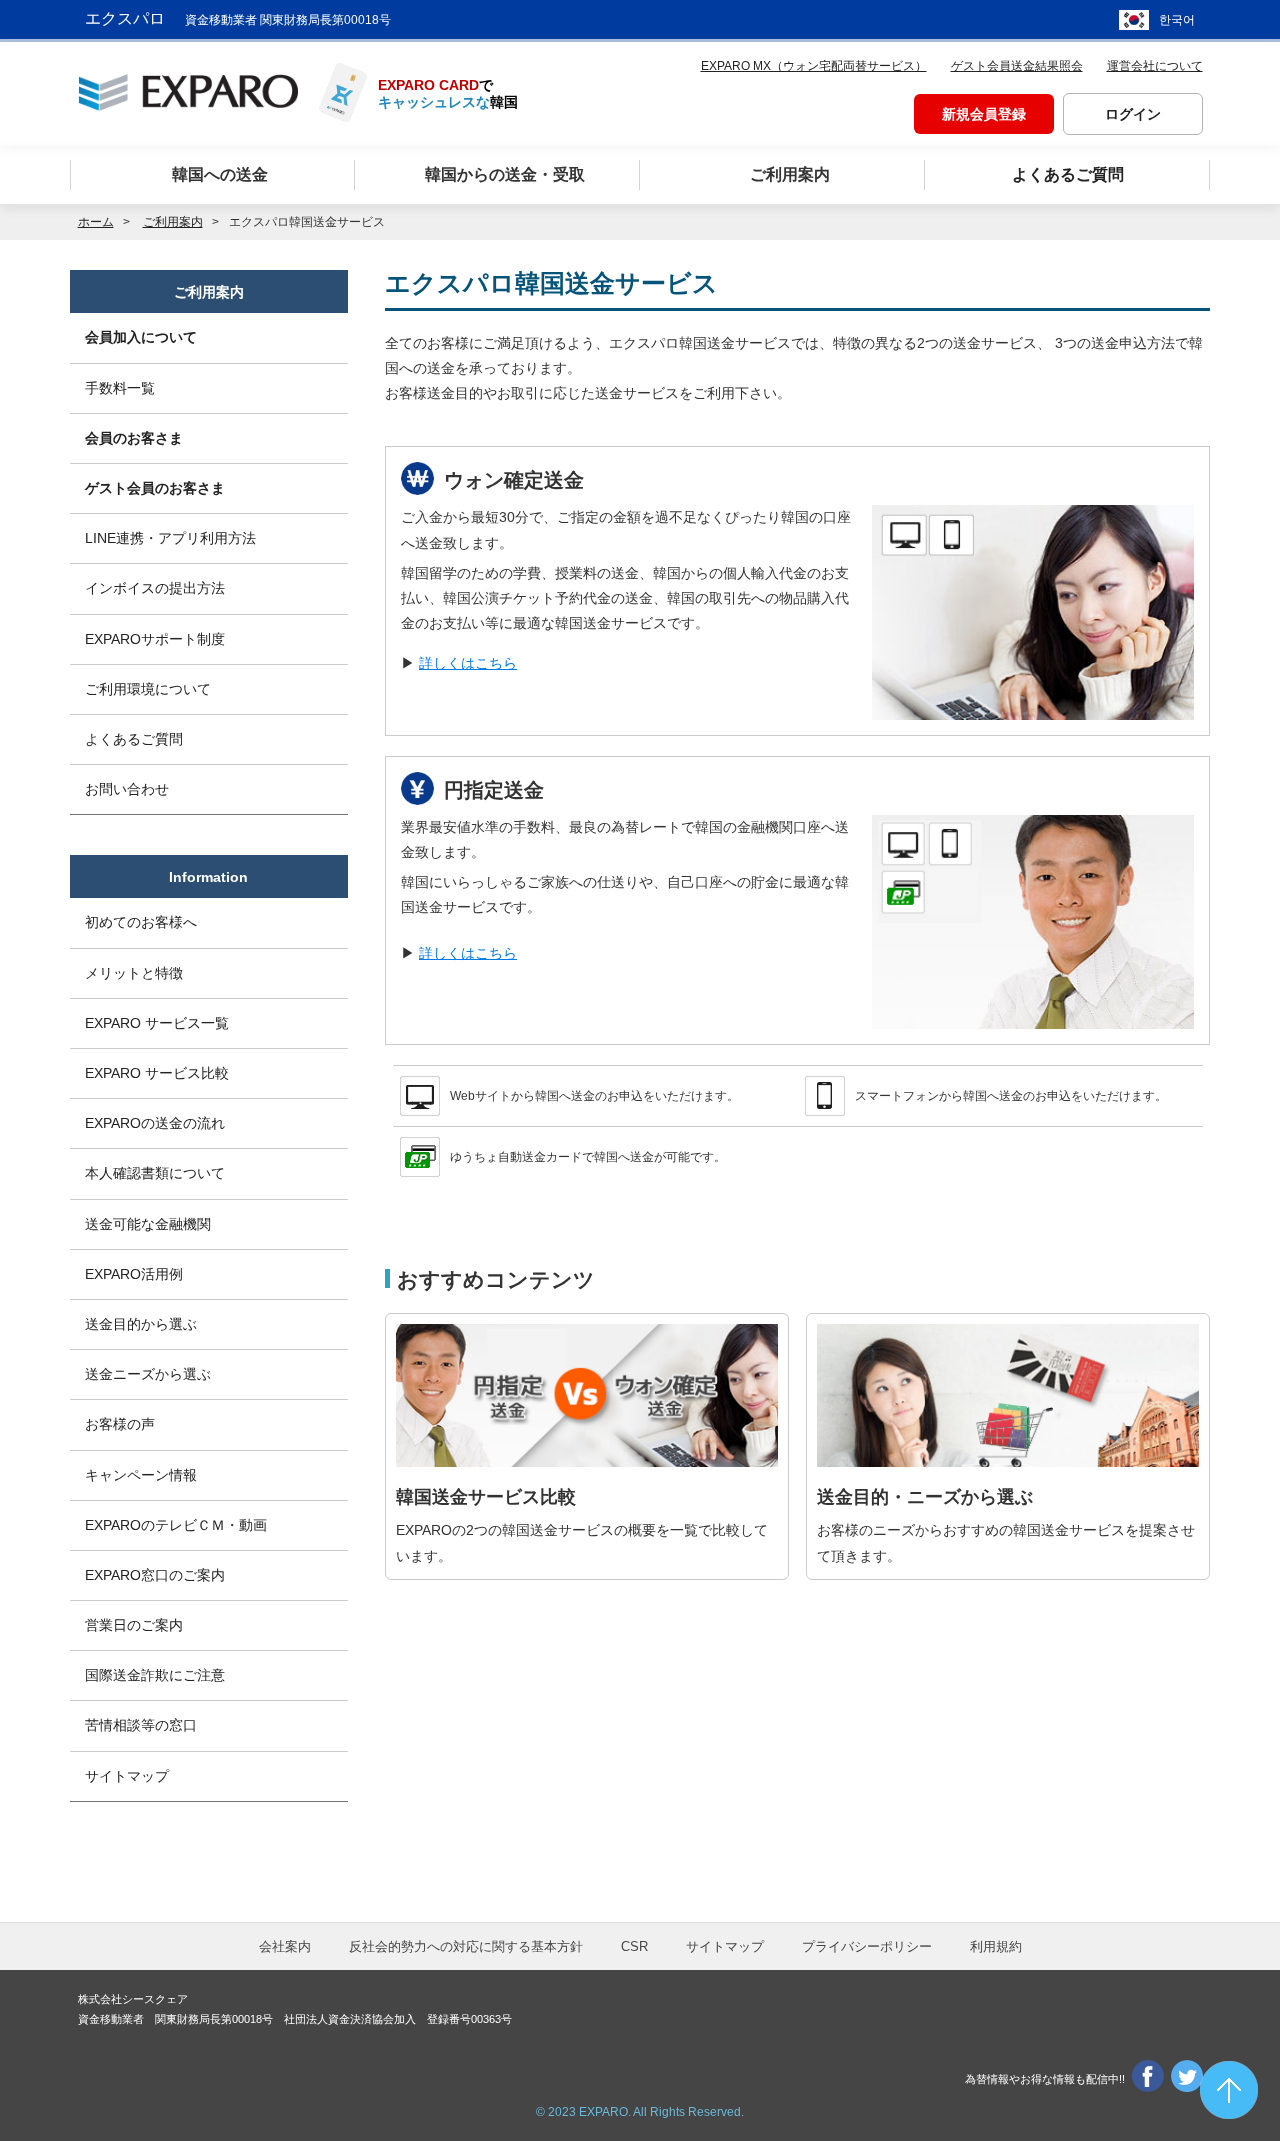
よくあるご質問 (134, 739)
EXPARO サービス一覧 (157, 1023)
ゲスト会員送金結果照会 (1017, 66)
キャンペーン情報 (141, 1475)
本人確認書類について (155, 1173)
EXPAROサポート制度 (155, 639)
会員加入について (141, 337)
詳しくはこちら (468, 663)
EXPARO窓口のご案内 (155, 1575)
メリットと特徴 (134, 973)
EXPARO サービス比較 (157, 1073)
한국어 (1177, 20)
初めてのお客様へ (141, 922)
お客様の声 (120, 1424)
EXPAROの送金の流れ (155, 1123)
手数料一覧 (120, 388)
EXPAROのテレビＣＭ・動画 (176, 1525)
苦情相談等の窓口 (141, 1725)
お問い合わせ (127, 789)
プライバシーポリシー (867, 1946)
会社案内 (285, 1946)
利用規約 (996, 1946)
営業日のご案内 (134, 1625)
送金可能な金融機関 (148, 1224)
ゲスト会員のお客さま (155, 488)
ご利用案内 (209, 292)
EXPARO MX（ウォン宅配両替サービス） (814, 66)
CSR (634, 1946)
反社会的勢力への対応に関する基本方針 (466, 1946)
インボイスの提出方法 (155, 588)
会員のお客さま (134, 438)
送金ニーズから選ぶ (148, 1374)
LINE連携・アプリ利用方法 (170, 538)
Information (208, 877)
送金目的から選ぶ (141, 1324)
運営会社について (1155, 66)
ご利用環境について (148, 689)
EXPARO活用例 (134, 1274)
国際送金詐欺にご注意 (155, 1675)
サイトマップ (127, 1776)
